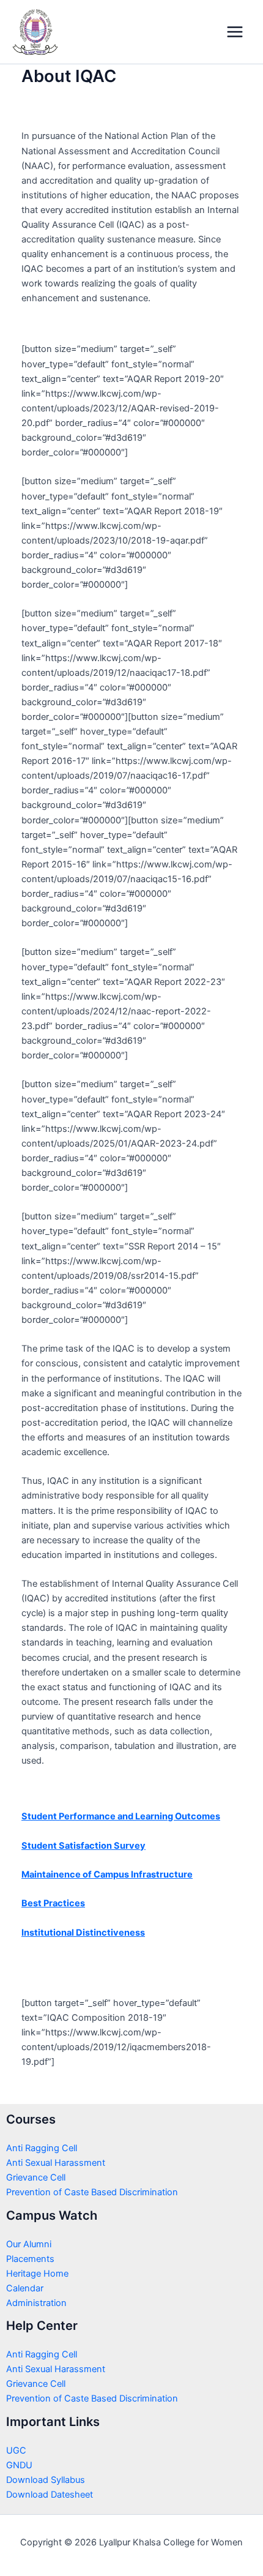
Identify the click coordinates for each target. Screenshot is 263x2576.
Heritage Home (37, 2274)
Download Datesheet (50, 2495)
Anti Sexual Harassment (56, 2163)
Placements (30, 2259)
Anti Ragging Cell (42, 2148)
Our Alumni (29, 2244)
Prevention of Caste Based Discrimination (92, 2192)
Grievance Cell (36, 2177)
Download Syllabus (46, 2480)
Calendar (25, 2288)
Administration (36, 2303)
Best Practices (53, 1903)
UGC (16, 2451)
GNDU (19, 2465)
